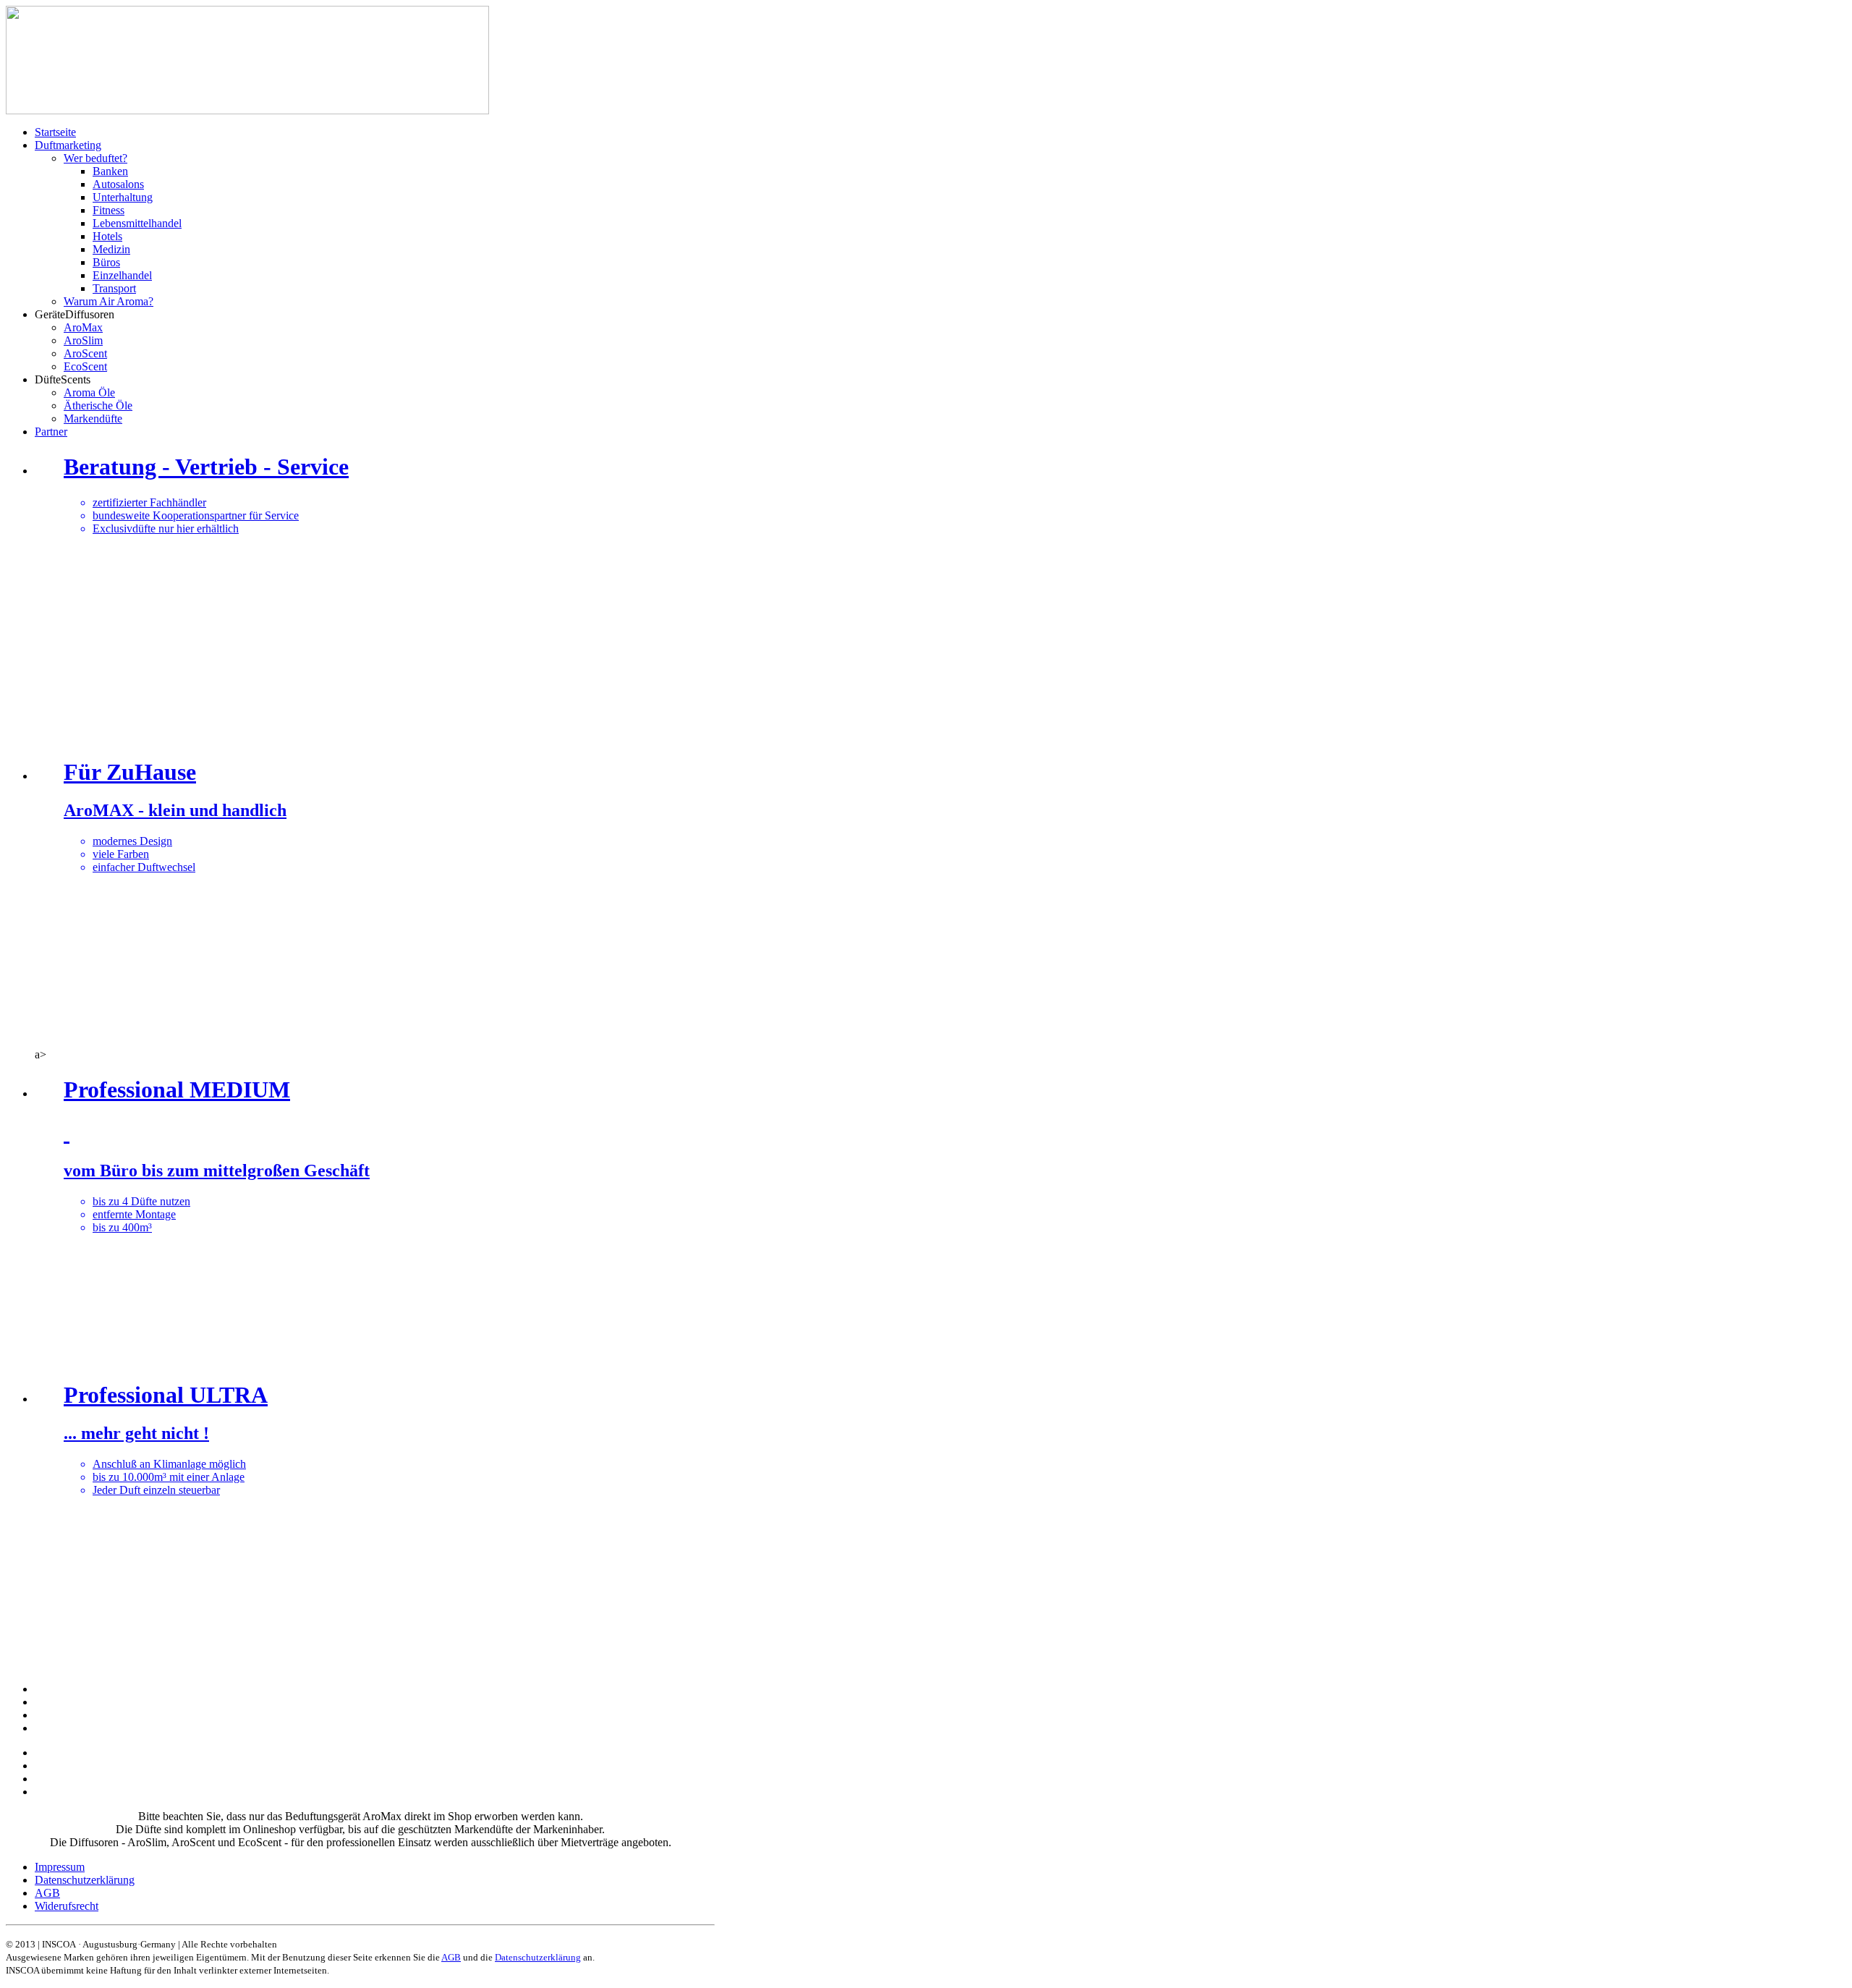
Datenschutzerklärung (538, 1957)
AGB (451, 1957)
